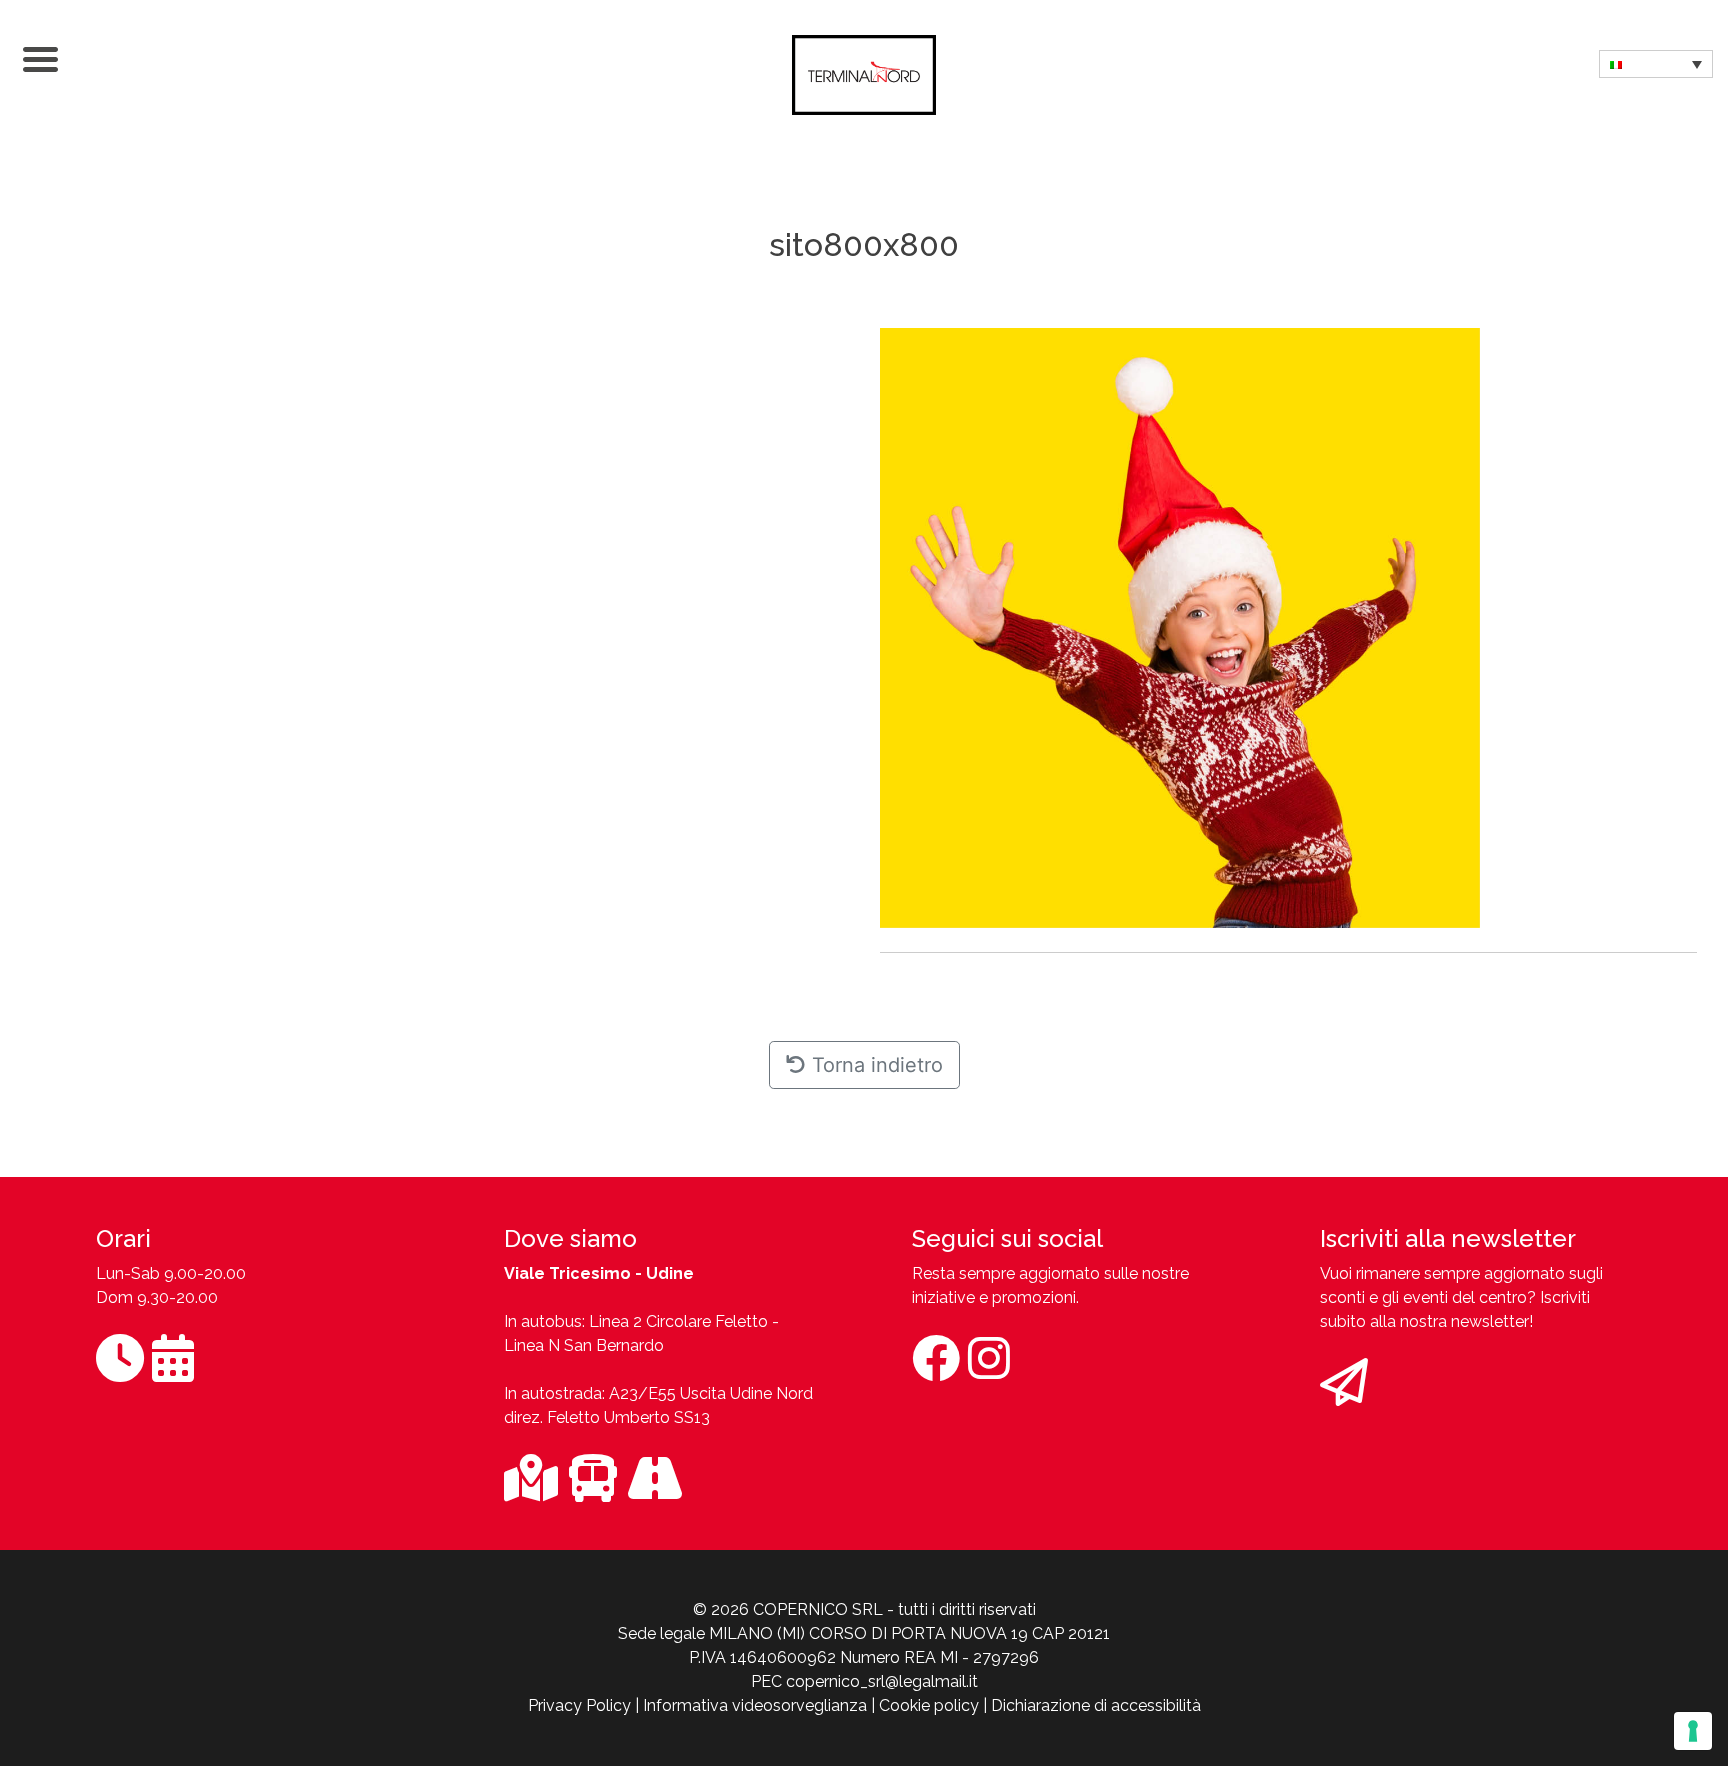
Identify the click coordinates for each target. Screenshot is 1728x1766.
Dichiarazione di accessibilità (1096, 1705)
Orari (123, 1238)
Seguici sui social (1007, 1238)
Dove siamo (570, 1238)
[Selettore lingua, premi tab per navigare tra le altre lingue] (1656, 64)
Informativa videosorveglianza (755, 1705)
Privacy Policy (579, 1705)
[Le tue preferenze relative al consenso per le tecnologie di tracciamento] (1693, 1731)
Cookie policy (929, 1705)
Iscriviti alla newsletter (1448, 1238)
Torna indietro (874, 1065)
